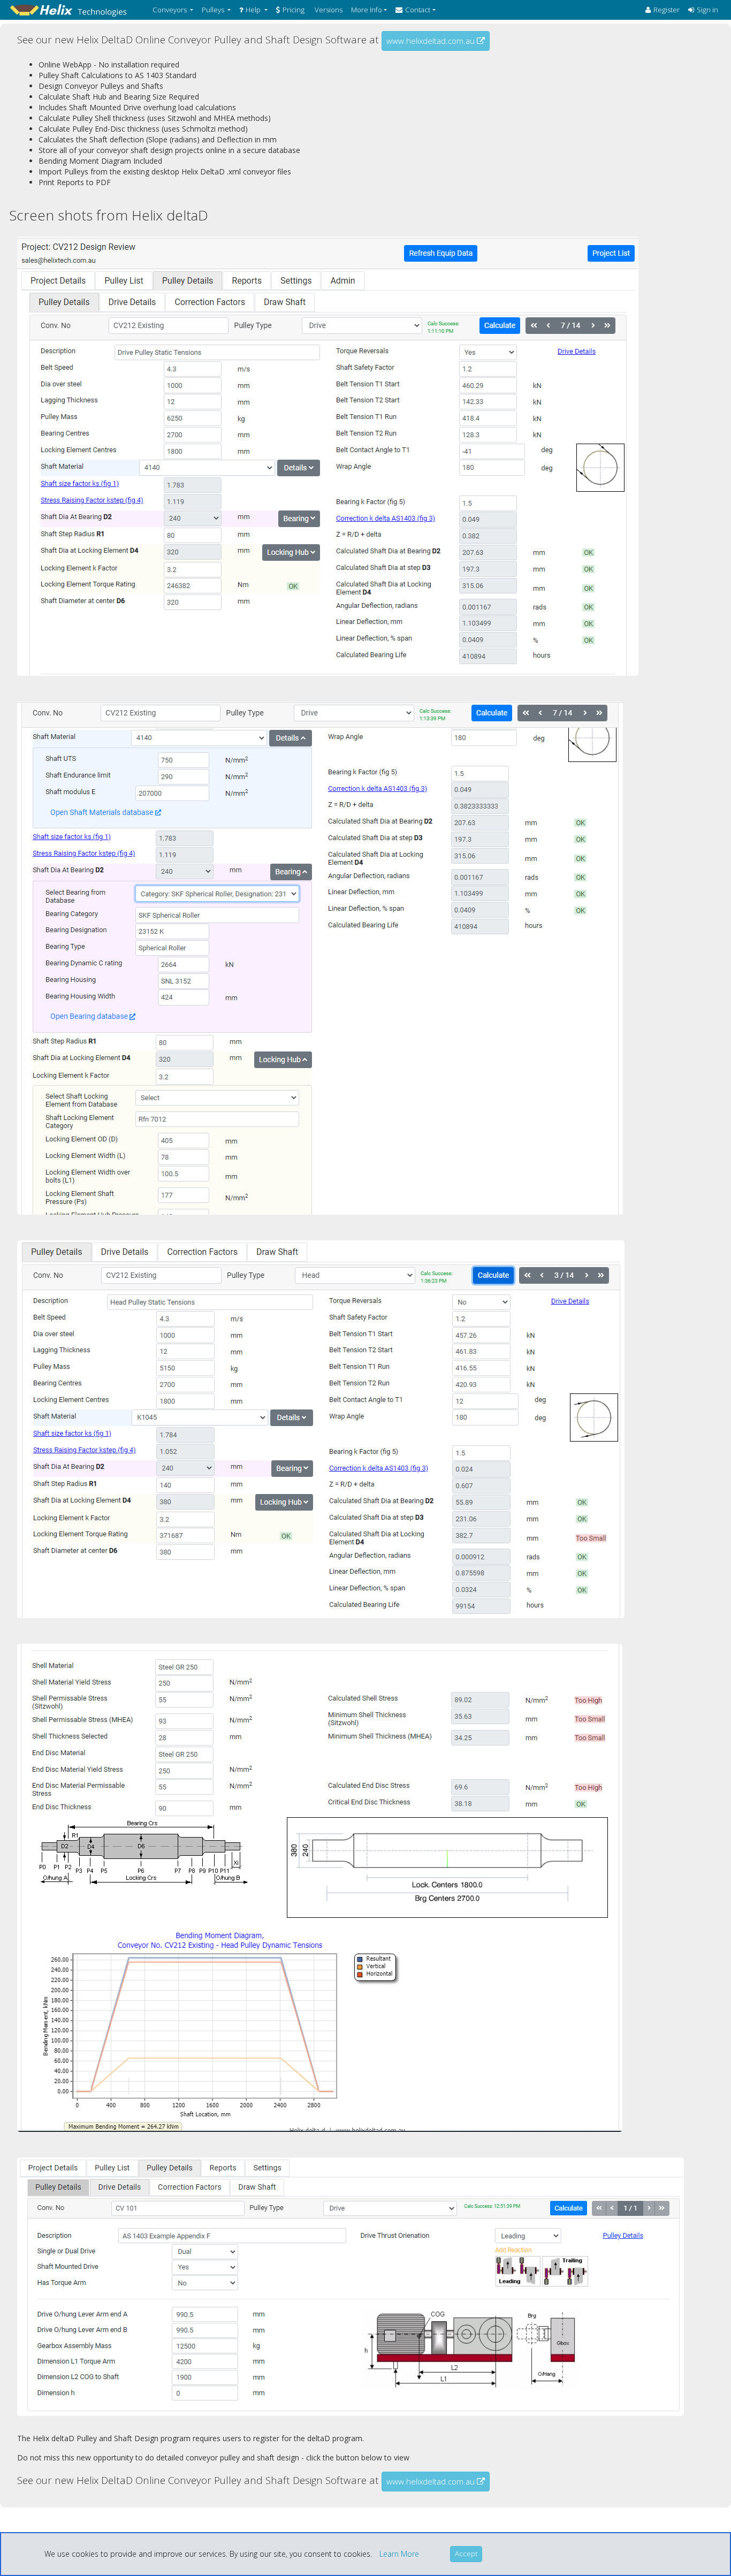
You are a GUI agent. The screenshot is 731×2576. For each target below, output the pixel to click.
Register (667, 10)
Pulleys (213, 10)
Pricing (294, 10)
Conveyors (170, 10)
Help (253, 10)
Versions (328, 10)
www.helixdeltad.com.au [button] (432, 41)
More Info (367, 10)
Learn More (399, 2554)
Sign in (707, 10)
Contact (418, 10)
